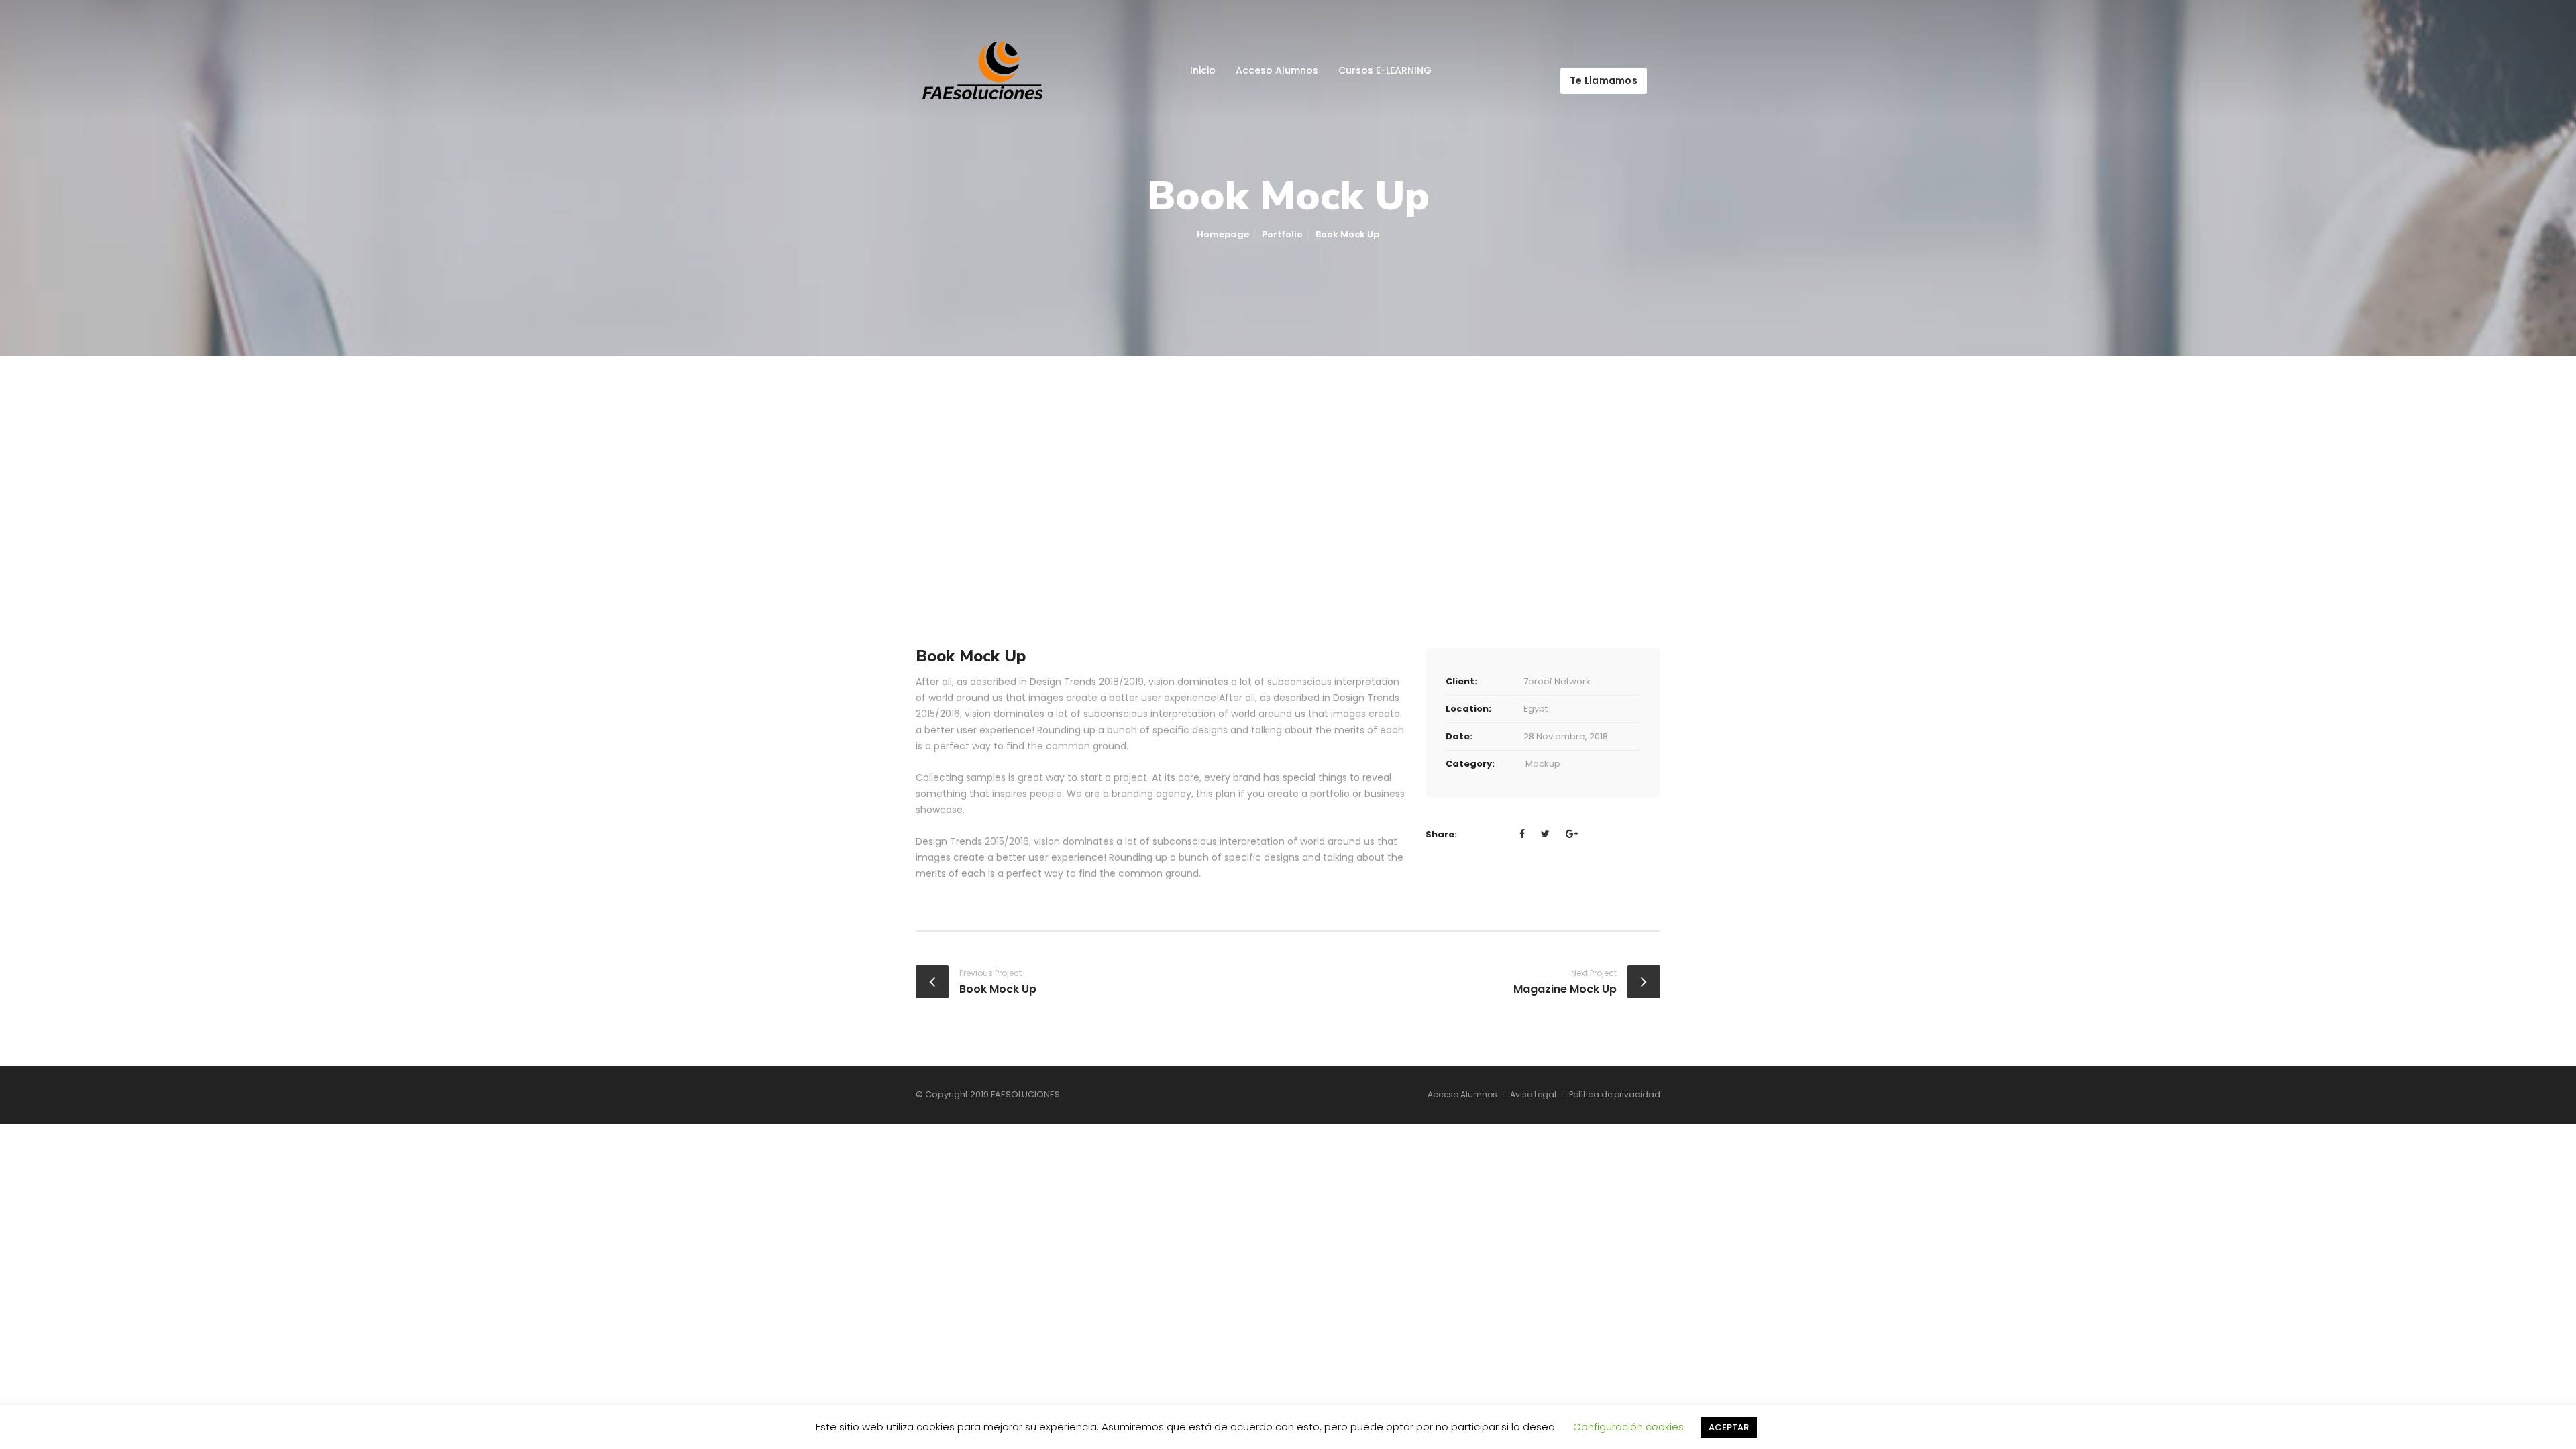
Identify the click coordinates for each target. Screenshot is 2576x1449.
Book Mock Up (998, 989)
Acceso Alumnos (1277, 70)
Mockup (1543, 764)
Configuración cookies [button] (1628, 1427)
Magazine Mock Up (1565, 989)
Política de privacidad (1615, 1095)
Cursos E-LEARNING (1385, 70)
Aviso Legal (1533, 1095)
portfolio (1282, 234)
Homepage (1223, 234)
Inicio (1203, 70)
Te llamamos (1604, 80)
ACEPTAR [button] (1729, 1427)
